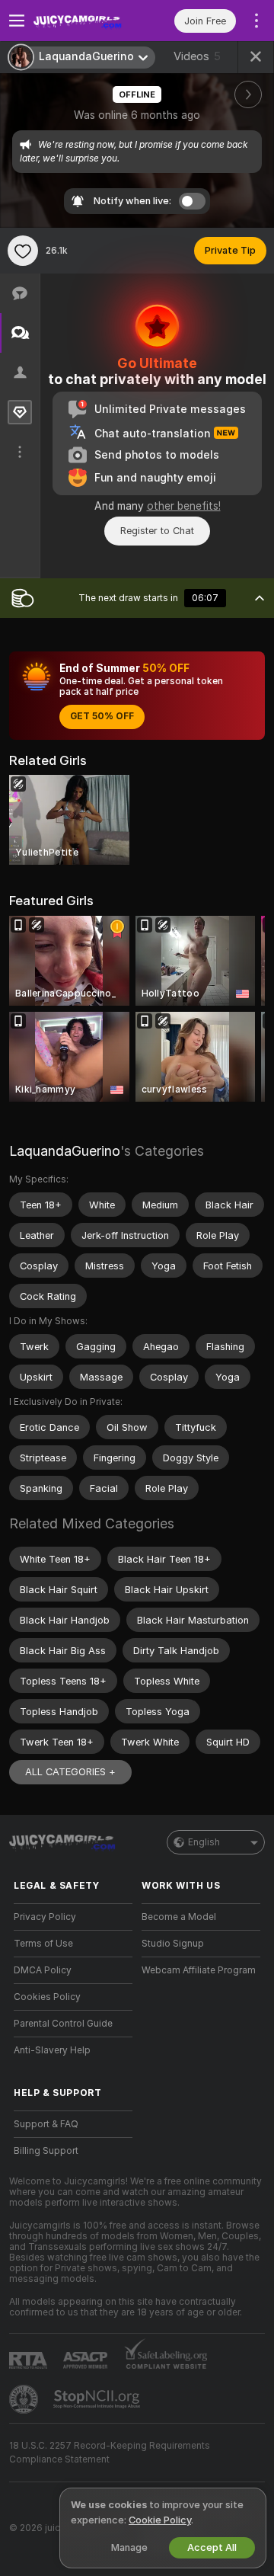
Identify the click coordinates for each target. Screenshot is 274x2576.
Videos (197, 56)
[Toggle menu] (17, 21)
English (204, 1842)
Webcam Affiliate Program (199, 1970)
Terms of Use (43, 1944)
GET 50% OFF (102, 716)
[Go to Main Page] (85, 21)
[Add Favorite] (23, 251)
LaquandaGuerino (65, 1151)
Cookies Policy (47, 1997)
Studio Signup (173, 1944)
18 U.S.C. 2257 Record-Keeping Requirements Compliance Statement (110, 2453)
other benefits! (184, 506)
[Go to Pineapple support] (25, 2399)
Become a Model (179, 1917)
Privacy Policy (45, 1917)
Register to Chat (157, 531)
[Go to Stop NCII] (98, 2399)
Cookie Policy (160, 2520)
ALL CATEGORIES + (70, 1772)
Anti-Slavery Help (52, 2050)
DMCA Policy (43, 1970)
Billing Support (46, 2151)
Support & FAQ (46, 2124)
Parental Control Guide (63, 2024)
